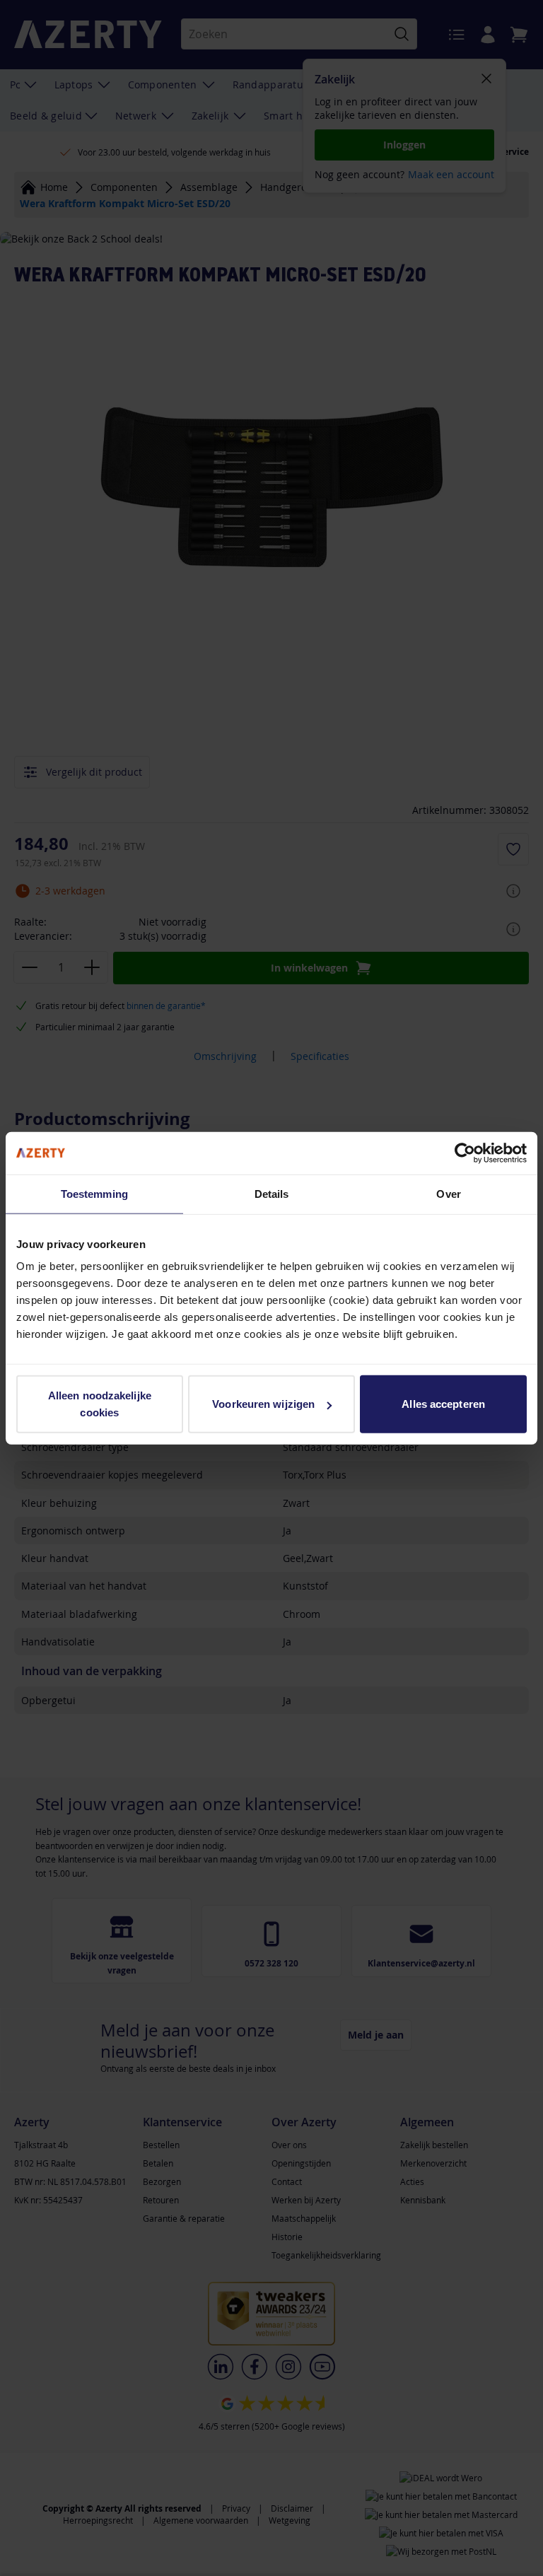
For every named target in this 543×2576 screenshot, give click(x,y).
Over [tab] (448, 1193)
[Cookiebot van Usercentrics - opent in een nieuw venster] (465, 1153)
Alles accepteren (443, 1404)
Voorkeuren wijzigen (263, 1404)
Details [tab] (272, 1193)
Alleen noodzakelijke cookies (100, 1404)
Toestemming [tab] (94, 1193)
